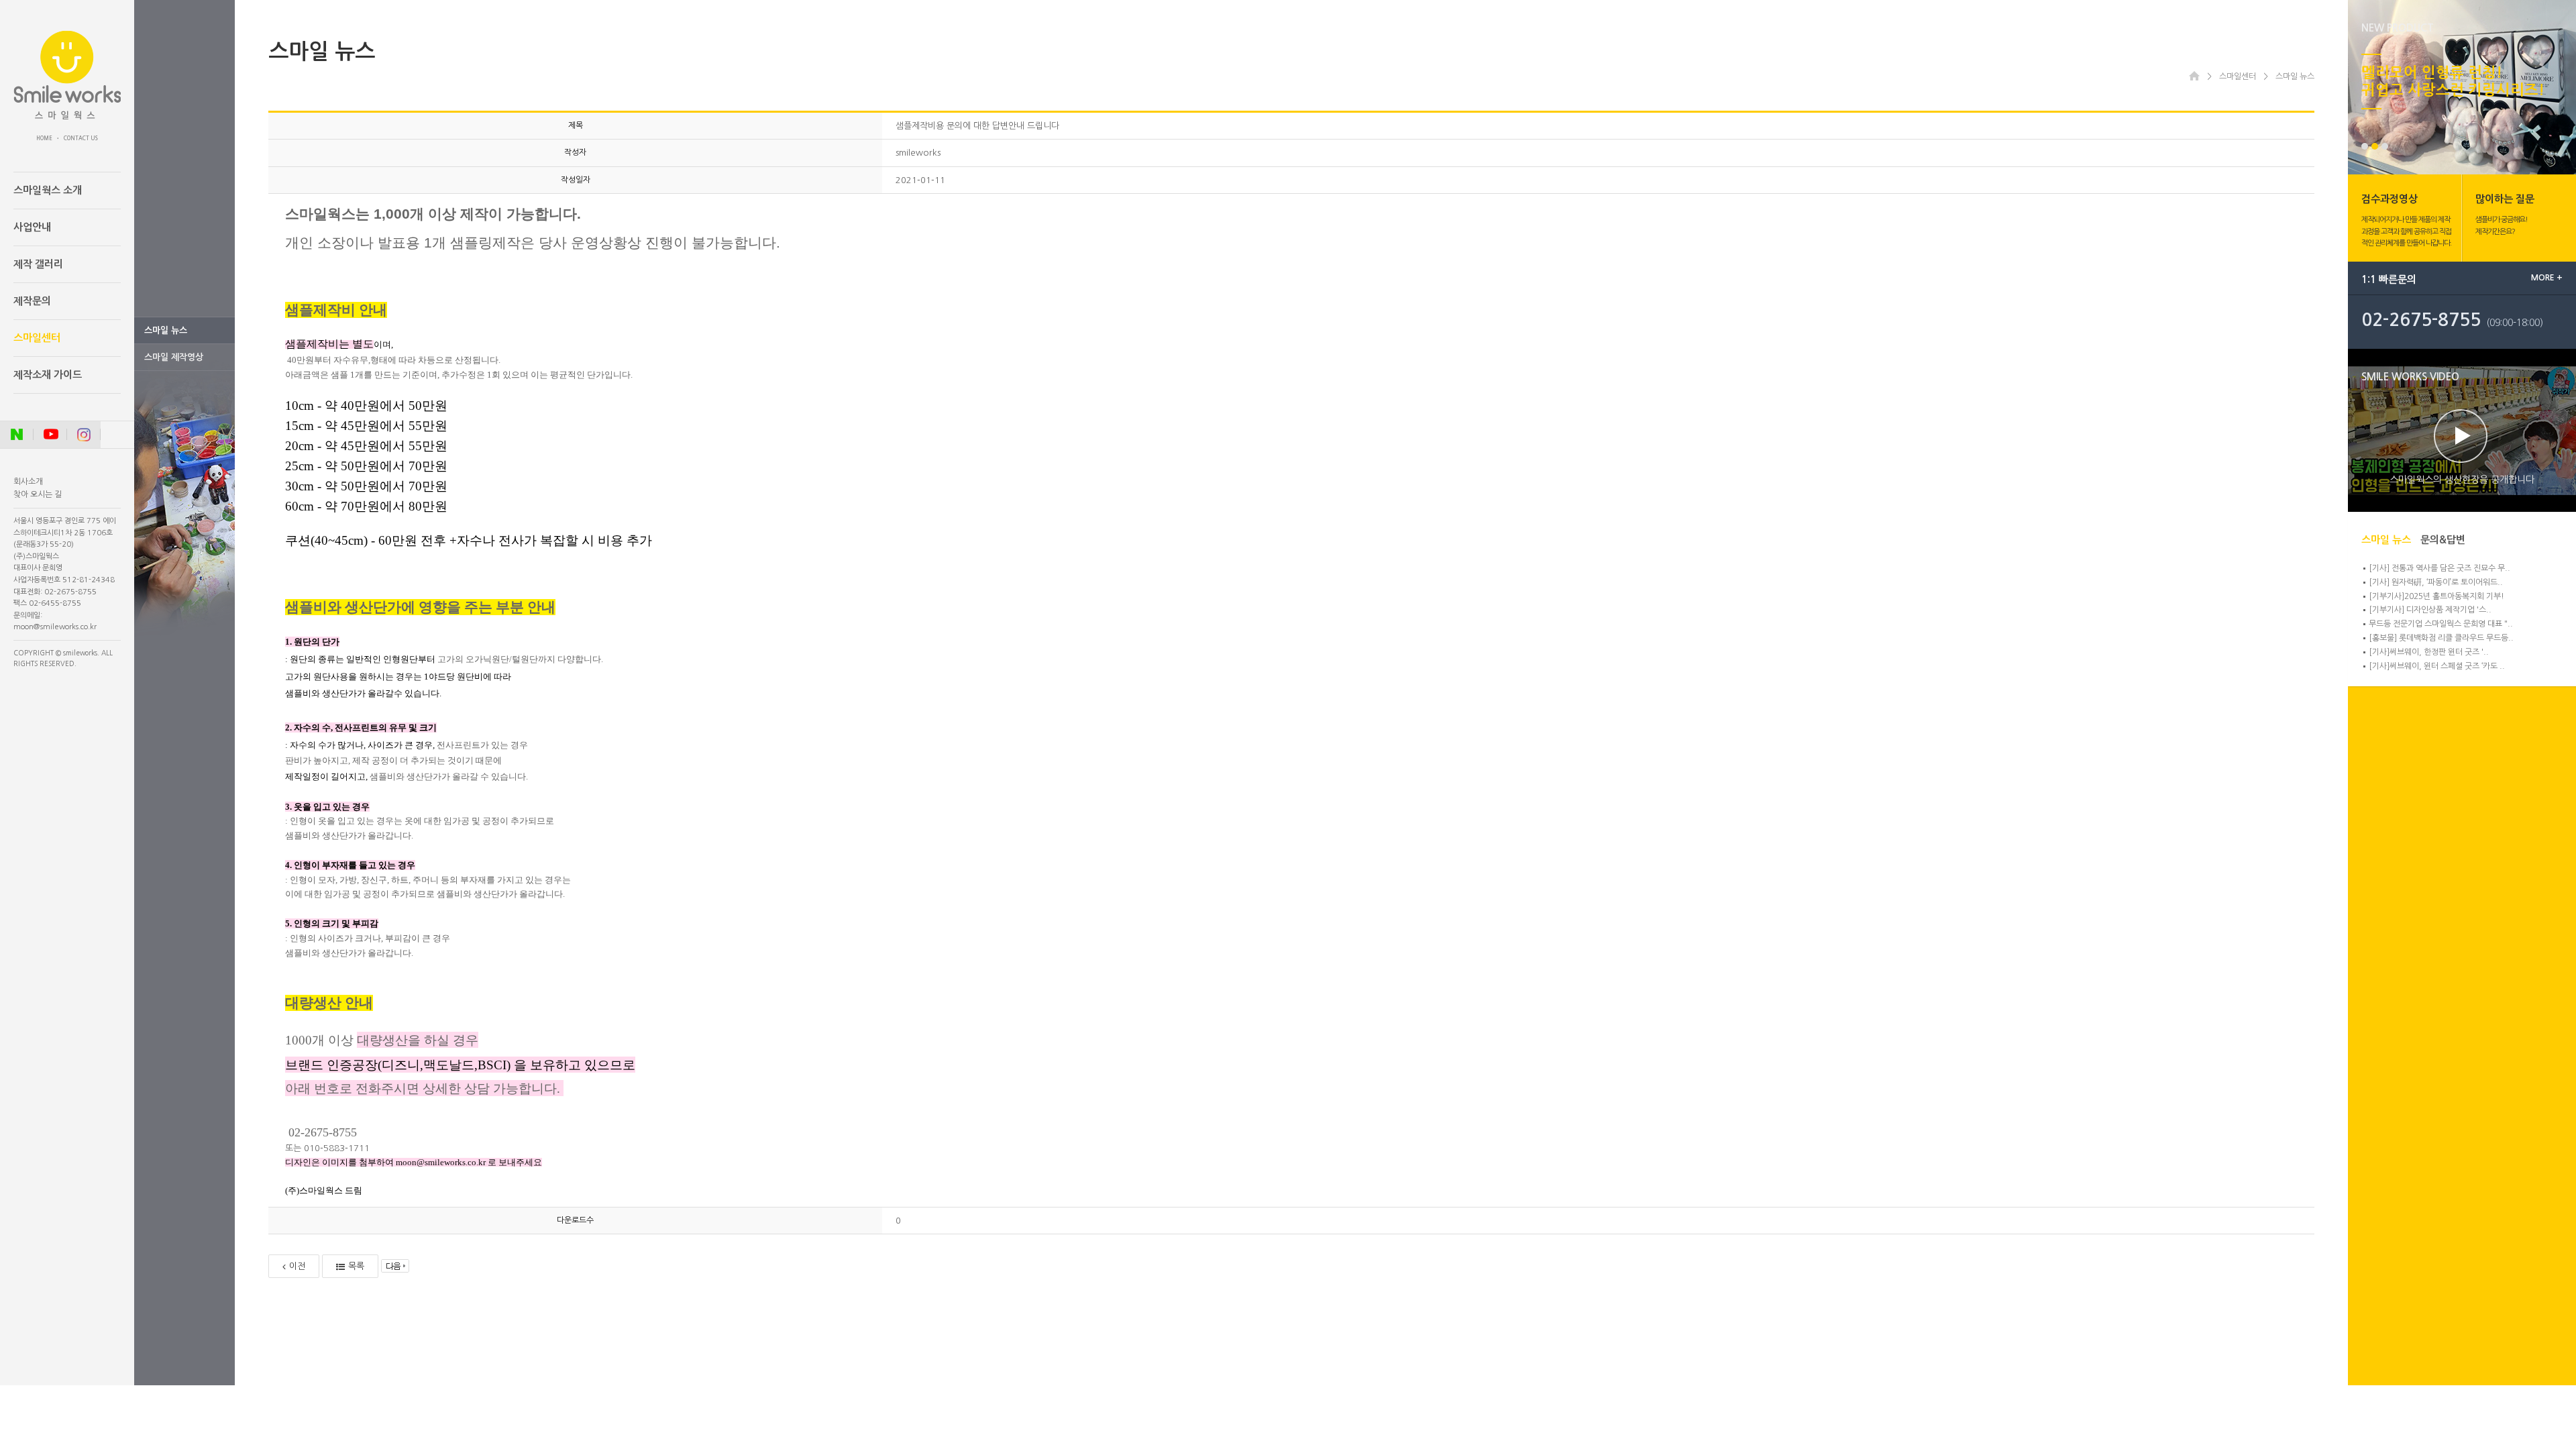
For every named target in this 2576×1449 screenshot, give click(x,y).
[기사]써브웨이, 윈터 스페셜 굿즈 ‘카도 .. (2437, 666)
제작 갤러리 (38, 264)
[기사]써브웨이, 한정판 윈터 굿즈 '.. (2429, 652)
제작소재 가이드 (48, 375)
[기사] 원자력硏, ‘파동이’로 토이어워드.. (2436, 582)
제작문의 (32, 301)
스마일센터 (37, 338)
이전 (297, 1266)
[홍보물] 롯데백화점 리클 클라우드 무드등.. (2441, 638)
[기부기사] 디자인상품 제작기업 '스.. (2430, 610)
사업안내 (32, 227)
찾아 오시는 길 (38, 494)
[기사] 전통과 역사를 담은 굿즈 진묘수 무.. (2439, 568)
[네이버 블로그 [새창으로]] (17, 435)
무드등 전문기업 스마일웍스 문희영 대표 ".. (2441, 624)
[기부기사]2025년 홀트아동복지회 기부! (2436, 596)
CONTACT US (81, 138)
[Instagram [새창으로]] (84, 435)
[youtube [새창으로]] (50, 435)
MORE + (2547, 278)
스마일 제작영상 (174, 357)
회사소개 (28, 482)
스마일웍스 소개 (48, 190)
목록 (356, 1266)
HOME (44, 138)
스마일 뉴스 (166, 330)
